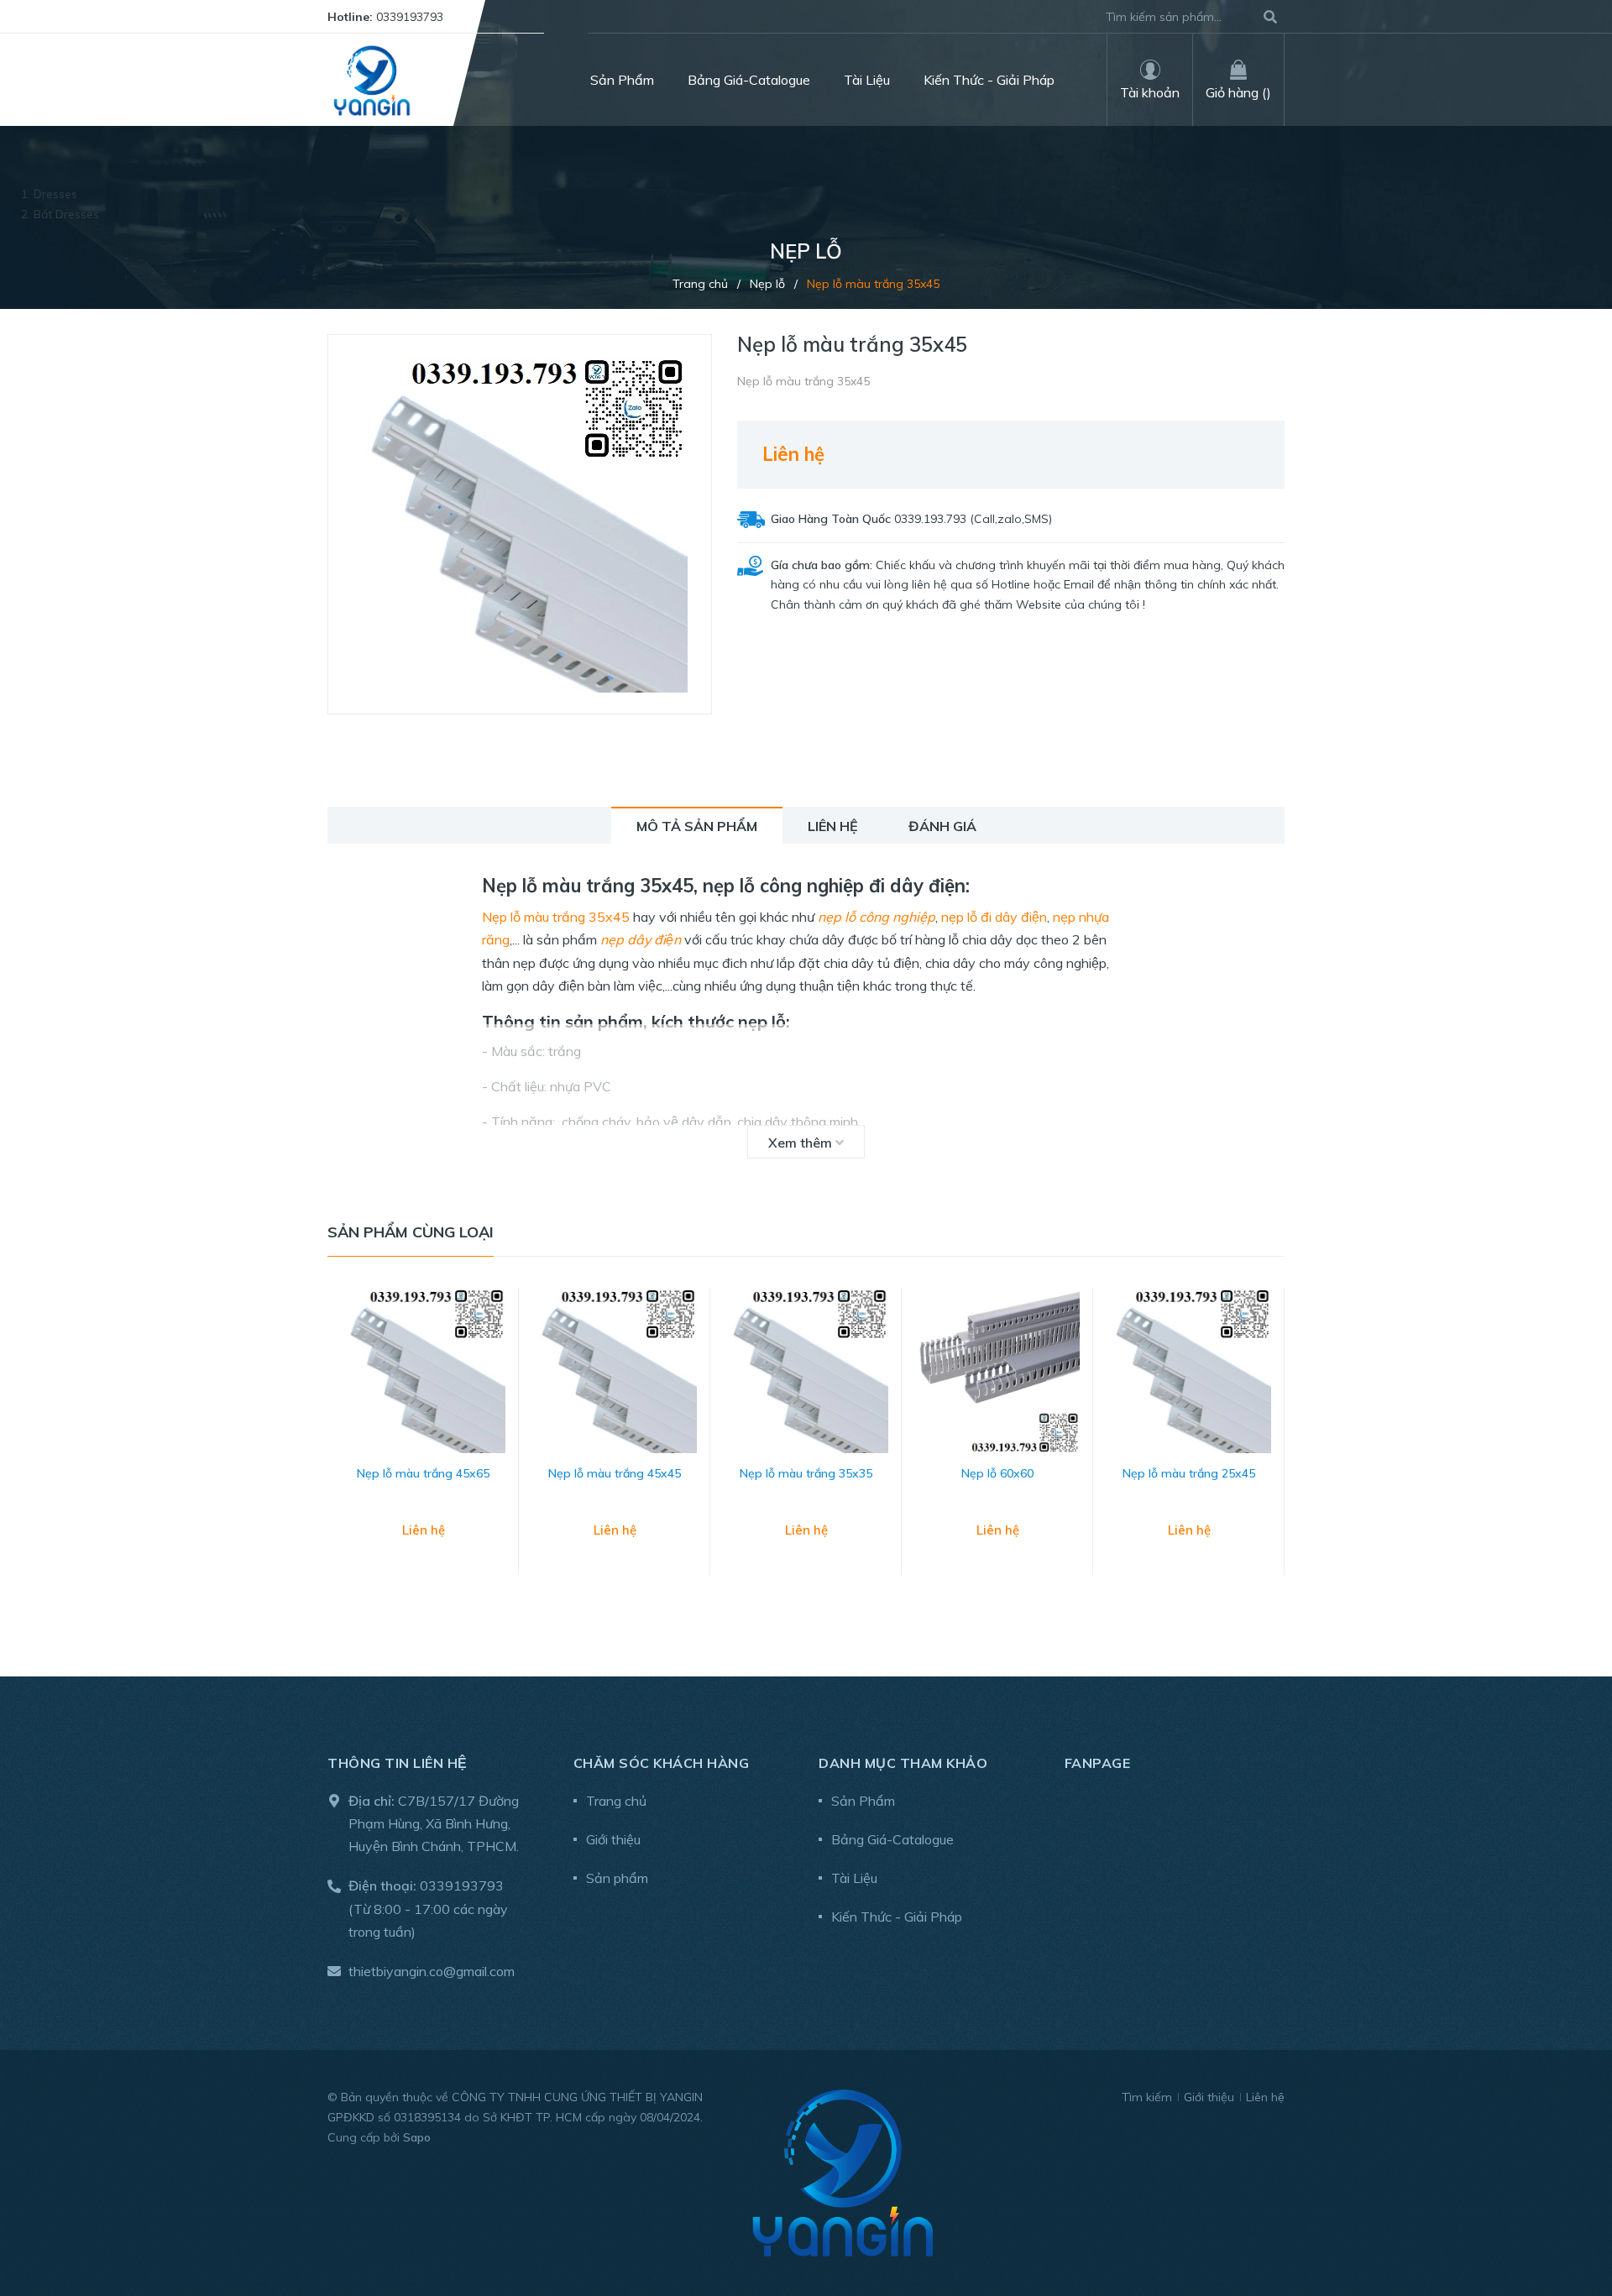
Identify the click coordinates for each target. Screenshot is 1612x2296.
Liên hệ (1265, 2097)
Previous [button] (340, 1449)
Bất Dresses (66, 214)
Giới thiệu (613, 1839)
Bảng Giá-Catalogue (892, 1839)
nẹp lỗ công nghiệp (877, 917)
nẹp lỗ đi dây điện (994, 917)
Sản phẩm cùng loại (411, 1232)
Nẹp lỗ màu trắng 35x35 (806, 1473)
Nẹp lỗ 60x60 (997, 1473)
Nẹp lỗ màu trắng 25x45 (1189, 1473)
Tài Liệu (854, 1878)
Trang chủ (616, 1801)
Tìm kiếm (1147, 2097)
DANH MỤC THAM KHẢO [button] (903, 1763)
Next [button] (1272, 1449)
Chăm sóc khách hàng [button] (662, 1763)
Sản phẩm (617, 1878)
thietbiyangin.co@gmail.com (432, 1971)
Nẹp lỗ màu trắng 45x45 (615, 1473)
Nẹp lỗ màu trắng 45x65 (423, 1473)
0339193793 (410, 17)
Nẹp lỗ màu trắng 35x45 (556, 917)
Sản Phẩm (863, 1801)
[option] (423, 1449)
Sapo (417, 2137)
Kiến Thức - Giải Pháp (897, 1917)
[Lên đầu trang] (1566, 2214)
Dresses (55, 194)
